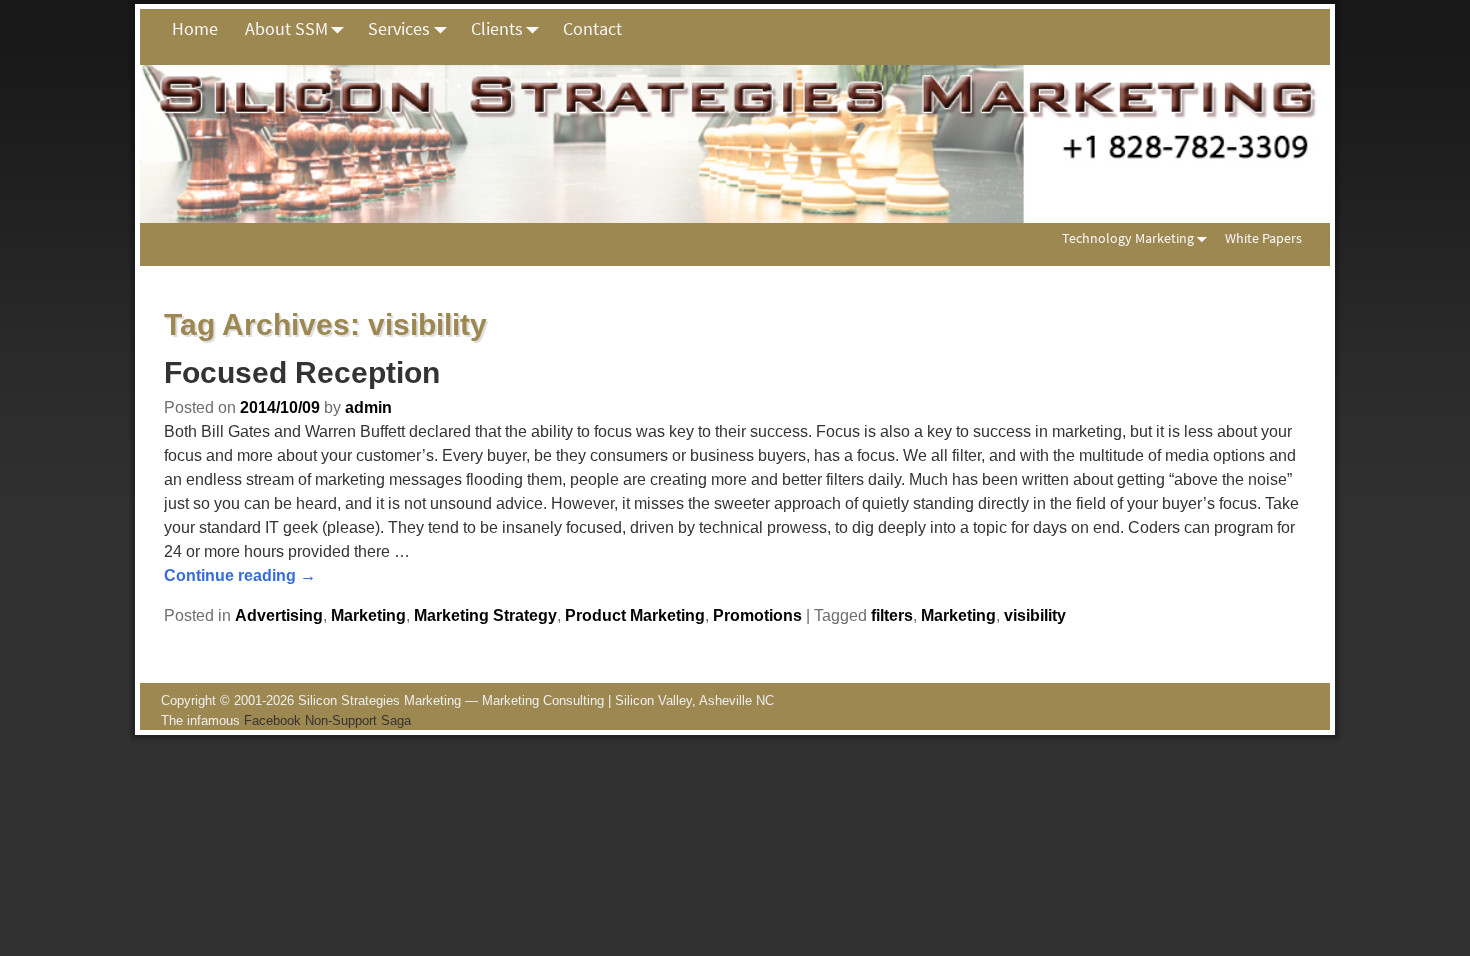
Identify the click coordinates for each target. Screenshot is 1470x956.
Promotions (757, 615)
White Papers (1263, 238)
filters (892, 615)
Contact (592, 28)
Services (399, 28)
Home (195, 28)
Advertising (279, 615)
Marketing (368, 615)
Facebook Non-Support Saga (327, 720)
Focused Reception (302, 372)
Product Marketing (635, 615)
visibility (1035, 615)
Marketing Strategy (485, 615)
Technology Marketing (1128, 238)
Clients (497, 28)
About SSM (286, 28)
